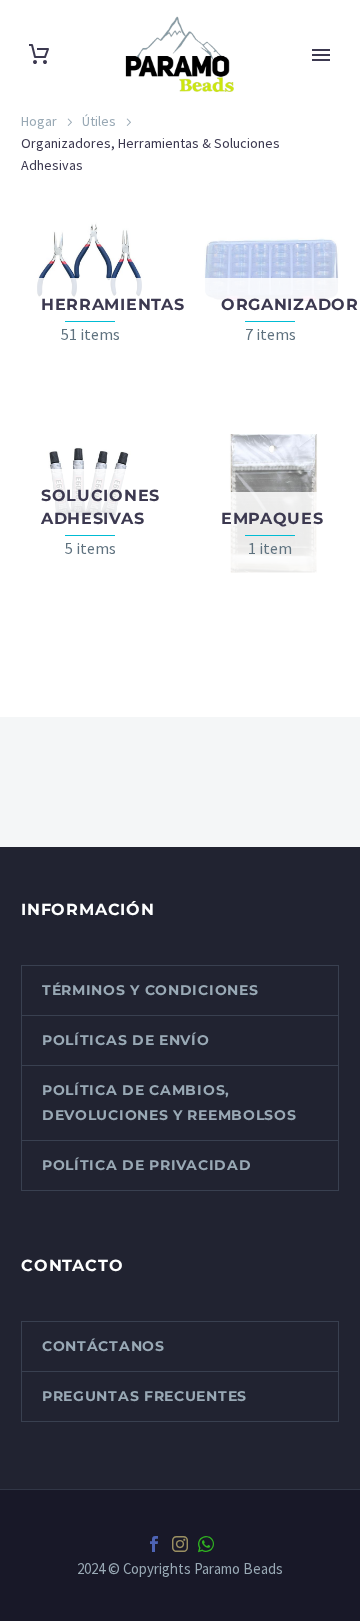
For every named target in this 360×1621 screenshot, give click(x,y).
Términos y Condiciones (150, 990)
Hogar (39, 121)
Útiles (99, 121)
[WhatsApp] (206, 1544)
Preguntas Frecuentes (144, 1396)
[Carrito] (39, 54)
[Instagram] (180, 1544)
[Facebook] (154, 1544)
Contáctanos (103, 1346)
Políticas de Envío (126, 1040)
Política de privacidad (146, 1165)
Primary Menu (321, 55)
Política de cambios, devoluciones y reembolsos (169, 1102)
